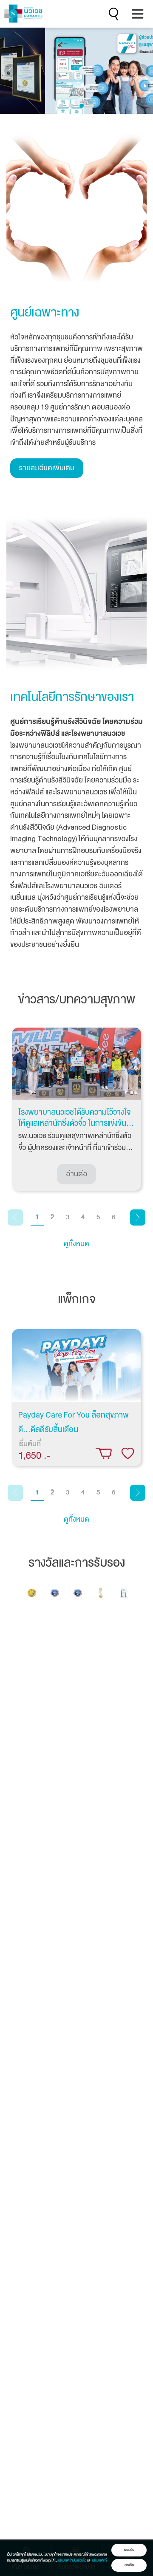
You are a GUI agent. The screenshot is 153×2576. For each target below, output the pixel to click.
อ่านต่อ (76, 1174)
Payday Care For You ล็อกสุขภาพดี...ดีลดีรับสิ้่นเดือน (74, 1422)
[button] (61, 106)
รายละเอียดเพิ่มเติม (47, 468)
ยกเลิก (129, 2565)
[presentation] (11, 71)
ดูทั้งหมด (76, 1244)
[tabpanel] (76, 1109)
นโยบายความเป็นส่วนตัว (72, 2560)
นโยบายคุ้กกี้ (99, 2560)
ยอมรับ (129, 2550)
